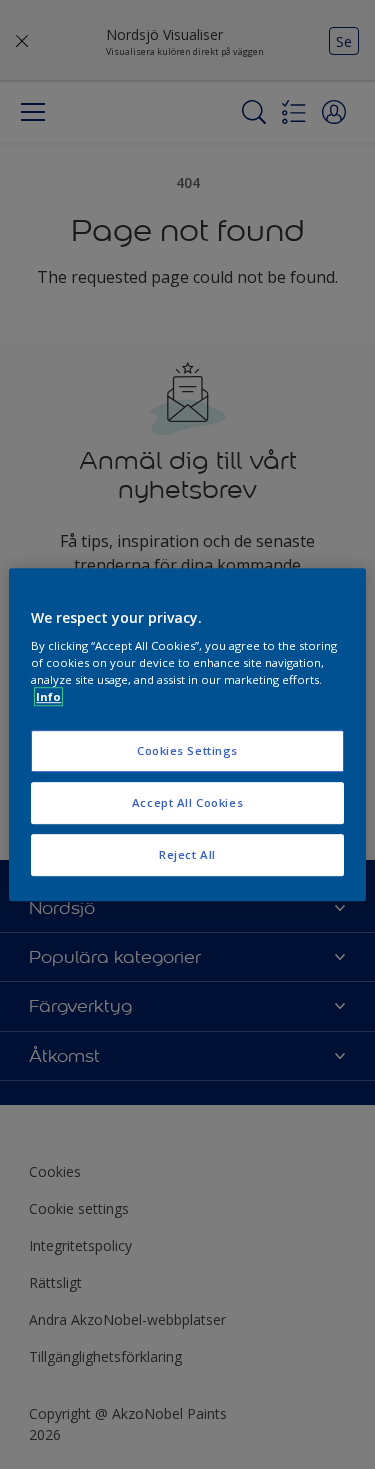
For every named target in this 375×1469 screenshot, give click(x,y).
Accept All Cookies (187, 802)
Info (48, 696)
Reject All (187, 854)
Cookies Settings (187, 751)
